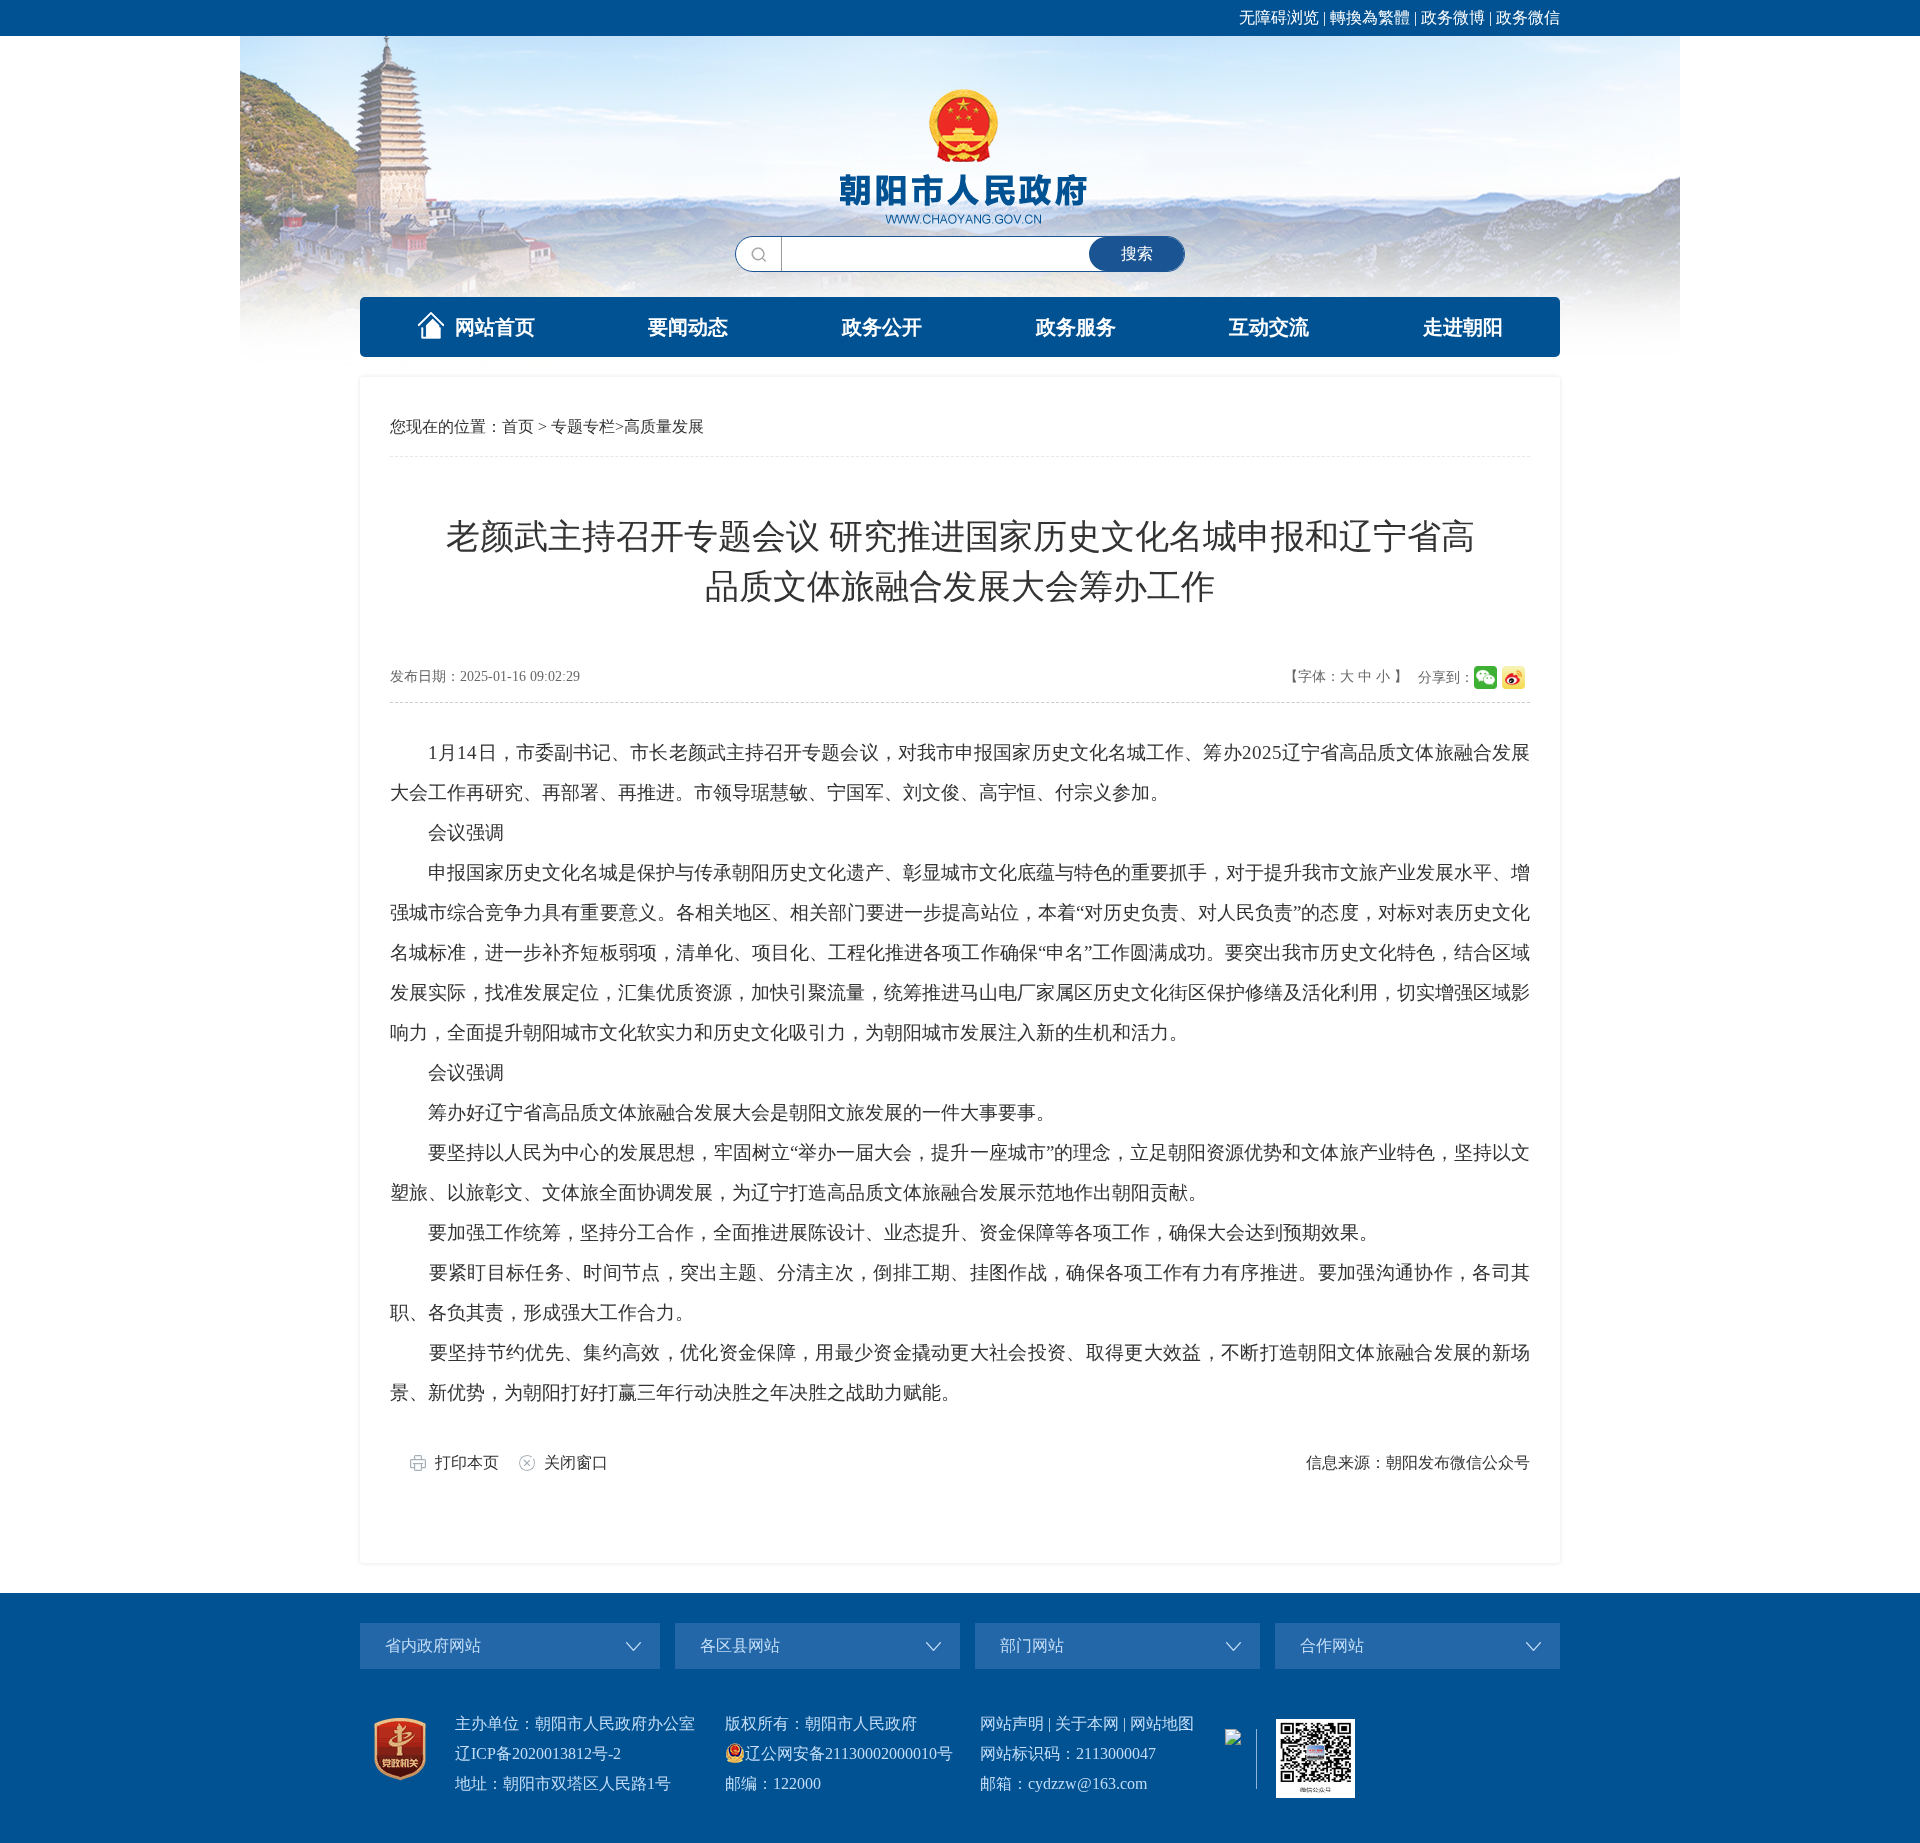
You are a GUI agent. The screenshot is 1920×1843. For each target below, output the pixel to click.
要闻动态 (688, 327)
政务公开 (882, 327)
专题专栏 (583, 426)
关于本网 (1087, 1723)
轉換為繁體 (1370, 17)
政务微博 (1453, 17)
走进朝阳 (1463, 327)
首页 (518, 426)
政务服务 (1076, 327)
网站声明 (1012, 1723)
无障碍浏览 (1279, 17)
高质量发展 (664, 426)
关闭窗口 (576, 1462)
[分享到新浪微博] (1513, 677)
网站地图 (1162, 1723)
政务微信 (1528, 17)
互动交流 (1269, 327)
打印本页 (467, 1462)
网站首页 (495, 327)
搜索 (1137, 253)
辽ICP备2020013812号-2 (538, 1753)
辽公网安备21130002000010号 (849, 1753)
